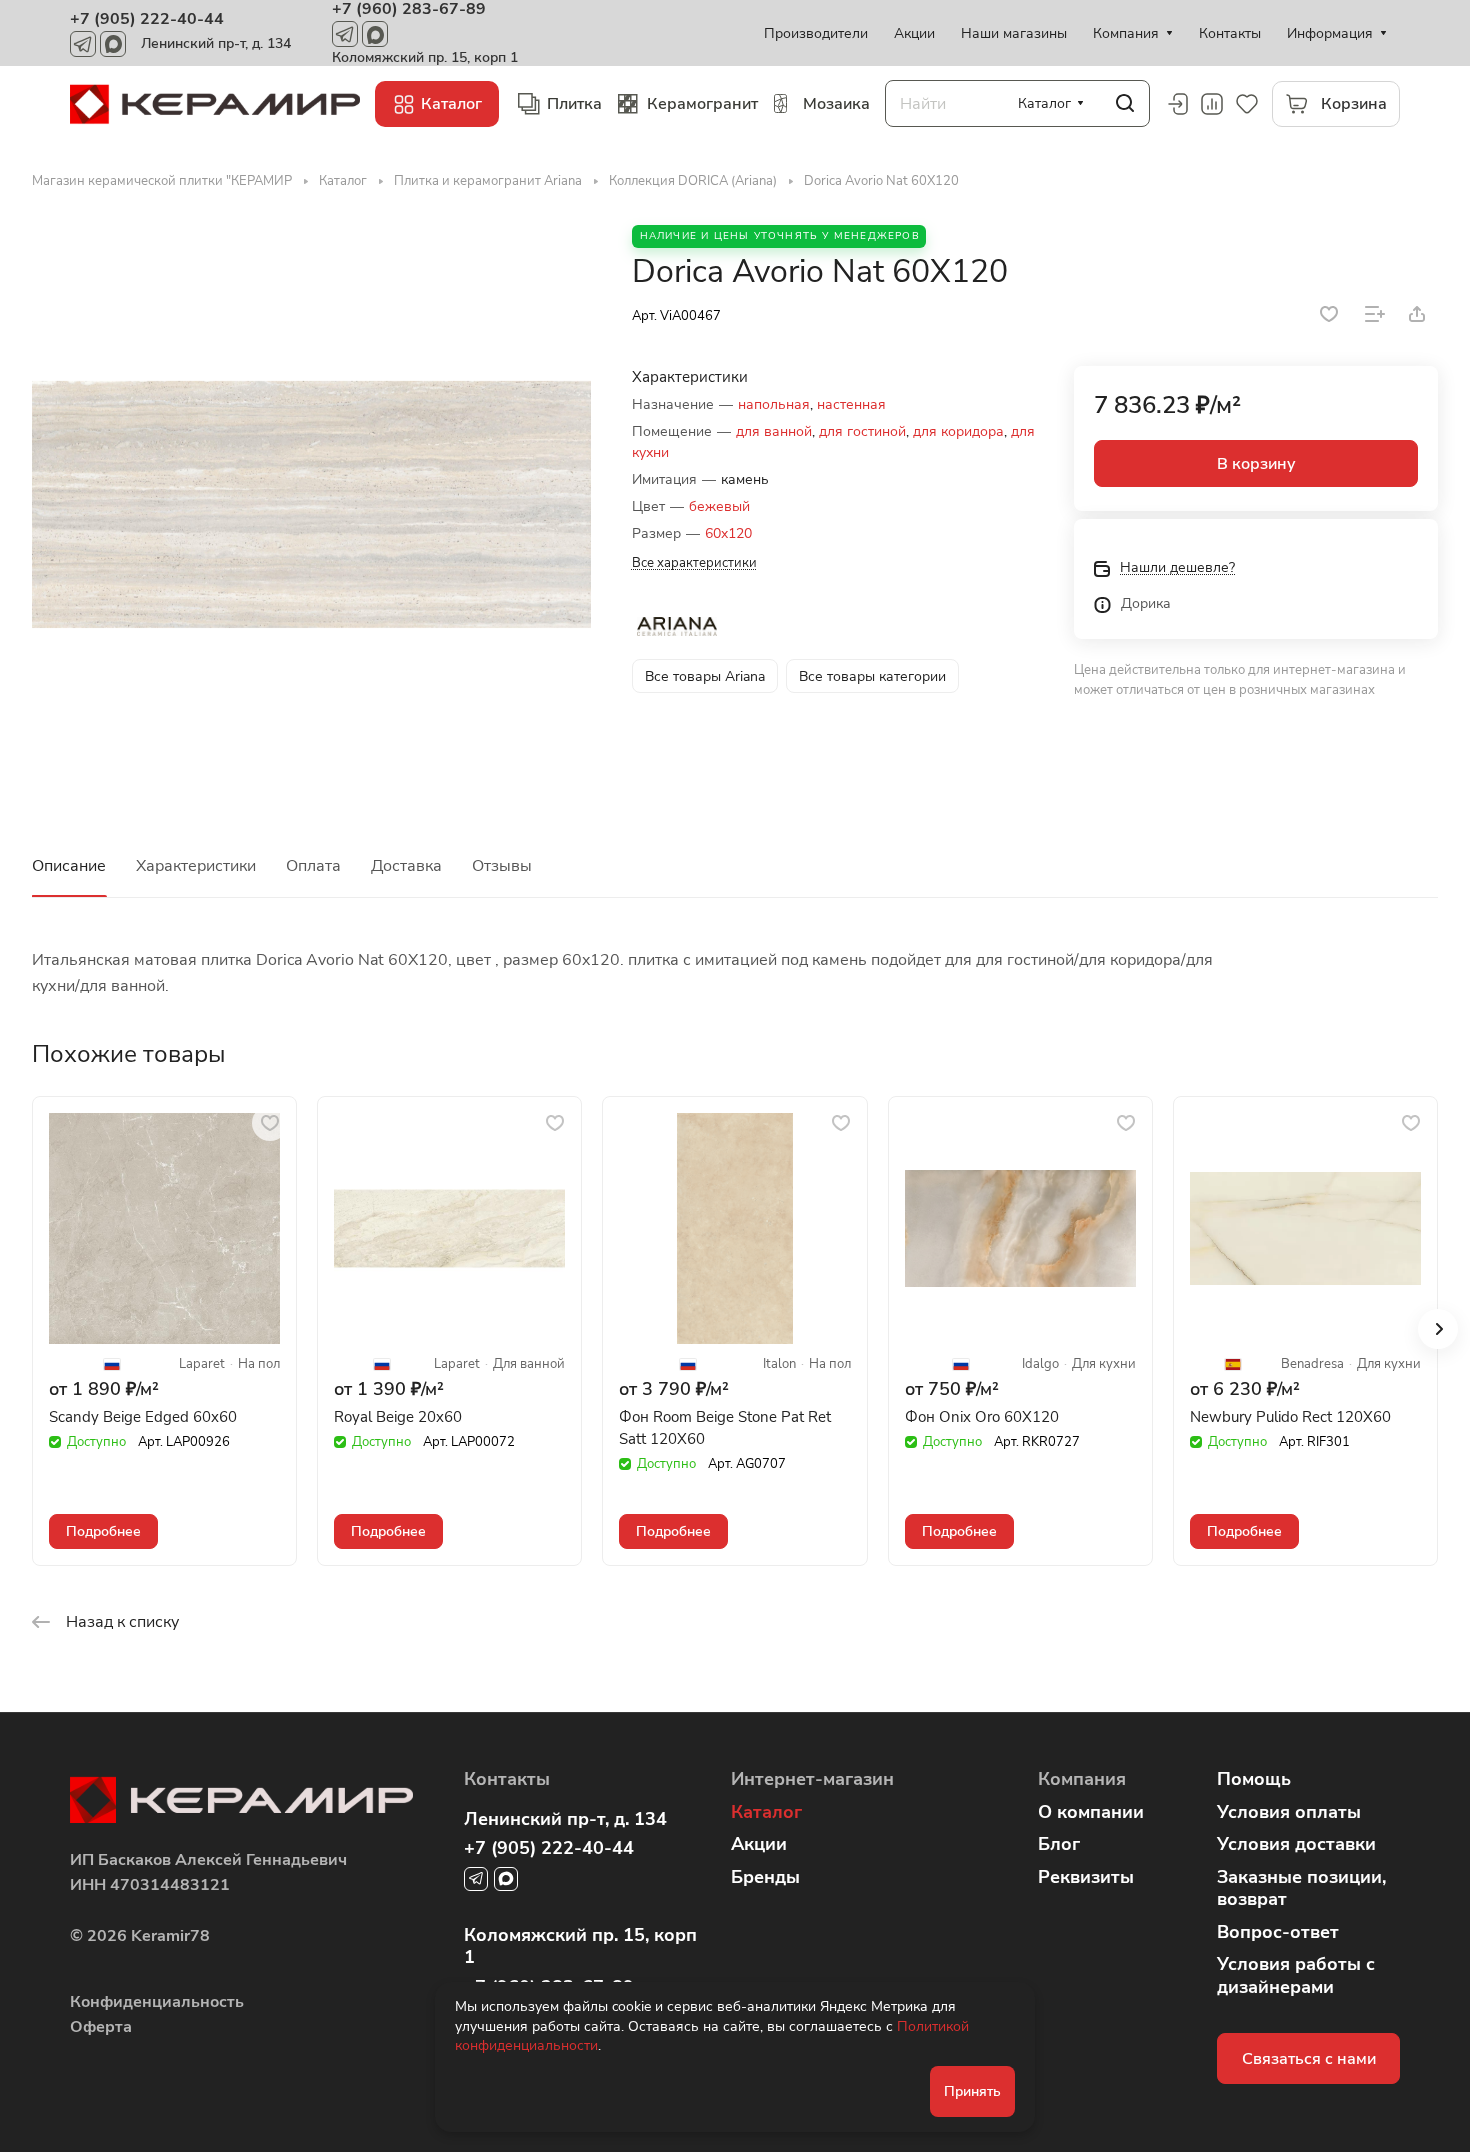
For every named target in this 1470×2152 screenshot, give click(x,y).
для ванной (774, 431)
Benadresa (1312, 1364)
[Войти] (1177, 104)
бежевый (719, 506)
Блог (1059, 1844)
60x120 (728, 533)
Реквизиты (1086, 1877)
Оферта (101, 2027)
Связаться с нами (1309, 2059)
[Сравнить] (1375, 314)
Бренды (765, 1877)
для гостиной (862, 431)
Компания (1082, 1779)
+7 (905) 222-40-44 (147, 19)
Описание (69, 866)
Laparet (202, 1364)
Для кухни (1104, 1364)
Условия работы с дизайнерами (1296, 1975)
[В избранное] (1329, 314)
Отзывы (502, 866)
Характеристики (196, 866)
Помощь (1254, 1779)
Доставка (406, 866)
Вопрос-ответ (1278, 1932)
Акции (759, 1844)
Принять (972, 2091)
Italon (779, 1364)
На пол (259, 1364)
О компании (1091, 1812)
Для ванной (529, 1364)
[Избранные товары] (1247, 104)
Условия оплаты (1289, 1812)
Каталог (766, 1812)
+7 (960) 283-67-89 (409, 9)
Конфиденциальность (157, 2002)
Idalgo (1040, 1364)
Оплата (313, 866)
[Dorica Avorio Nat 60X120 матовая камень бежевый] (311, 504)
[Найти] (1125, 103)
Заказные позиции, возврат (1301, 1888)
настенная (851, 404)
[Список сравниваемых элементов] (1212, 104)
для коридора (958, 431)
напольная (774, 404)
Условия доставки (1296, 1844)
